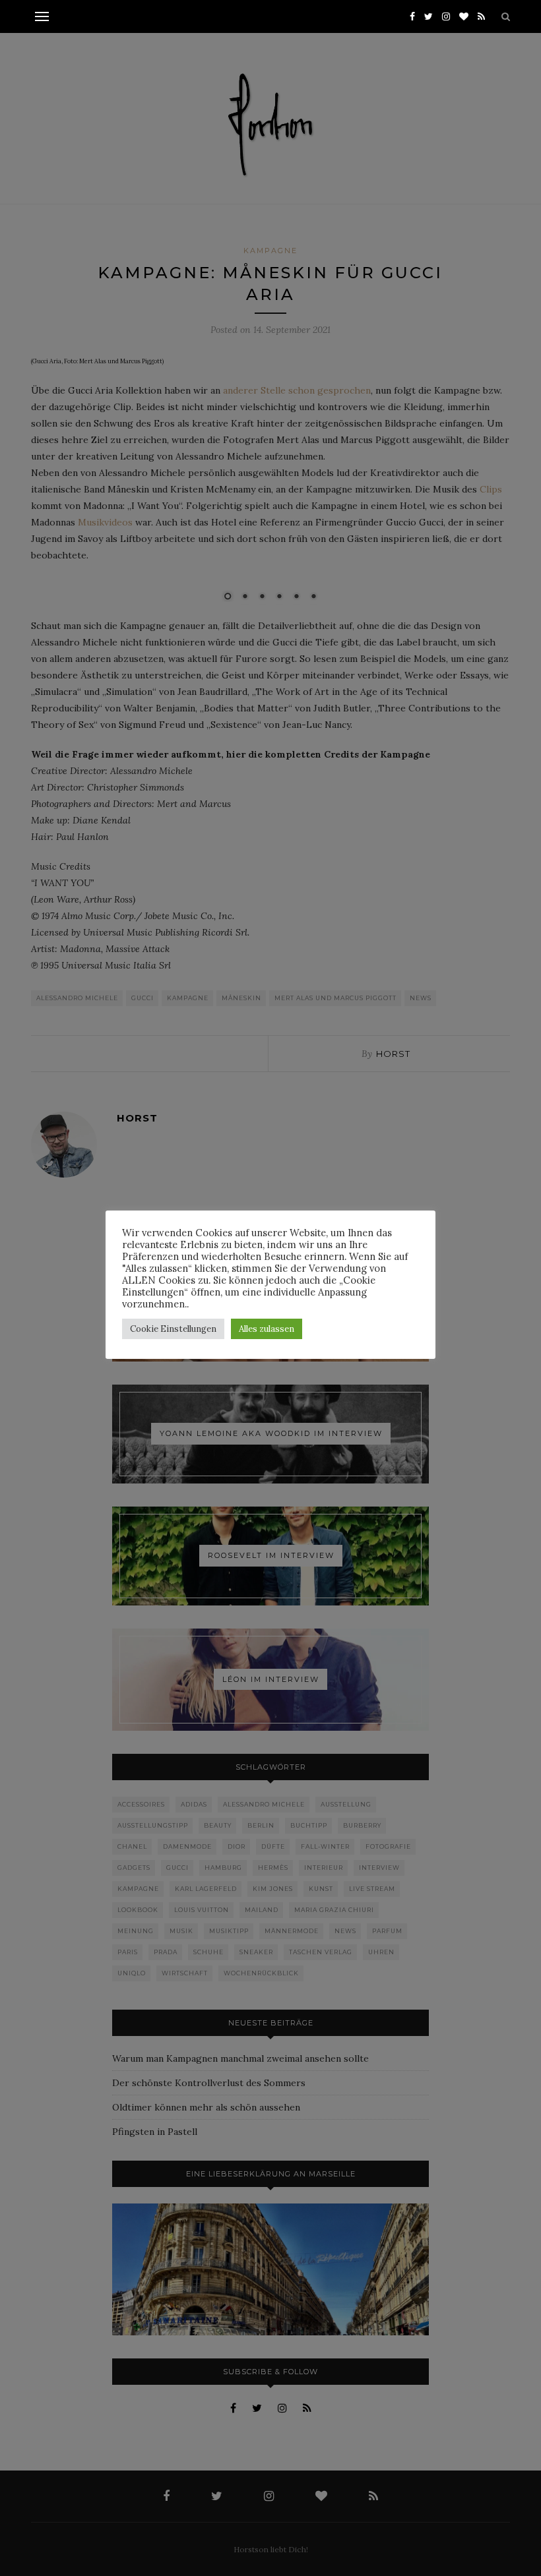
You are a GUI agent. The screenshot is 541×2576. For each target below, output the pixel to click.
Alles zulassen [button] (267, 1329)
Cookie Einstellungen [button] (173, 1329)
